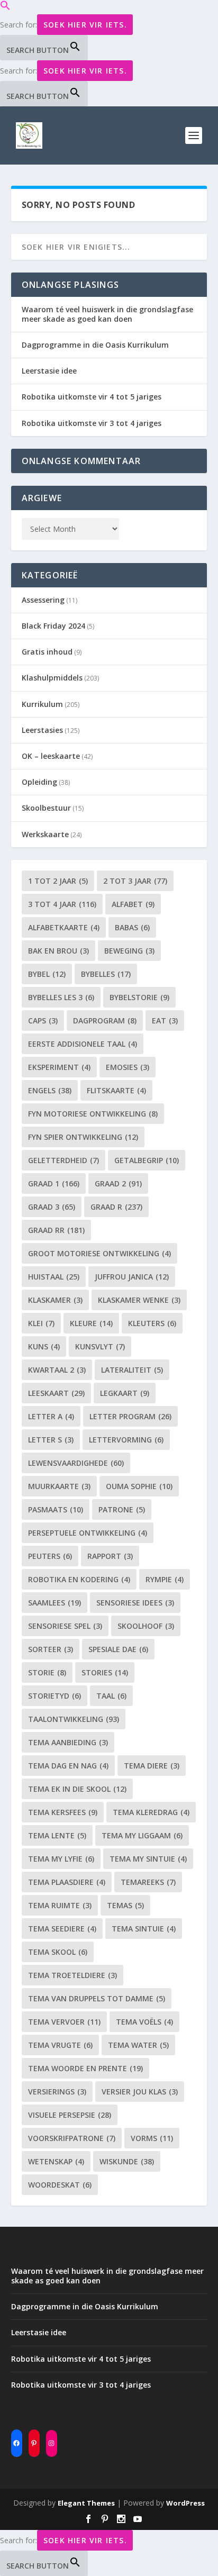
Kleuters (152, 1323)
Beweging (129, 951)
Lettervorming (126, 1440)
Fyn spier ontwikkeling (83, 1137)
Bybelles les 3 (61, 997)
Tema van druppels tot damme (97, 1998)
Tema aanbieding (68, 1742)
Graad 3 (52, 1207)
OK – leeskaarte (51, 756)
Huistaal (54, 1277)
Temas (125, 1905)
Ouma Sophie (139, 1486)
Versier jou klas (140, 2092)
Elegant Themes (86, 2503)
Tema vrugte (60, 2045)
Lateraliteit (132, 1370)
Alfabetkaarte (64, 927)
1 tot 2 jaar (58, 881)
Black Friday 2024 (53, 626)
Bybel (47, 974)
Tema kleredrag (151, 1812)
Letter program (130, 1416)
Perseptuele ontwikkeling (88, 1533)
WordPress (185, 2503)
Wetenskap (56, 2161)
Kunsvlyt (100, 1346)
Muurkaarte (59, 1486)
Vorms (152, 2138)
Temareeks (148, 1882)
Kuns (44, 1346)
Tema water (138, 2045)
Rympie (165, 1579)
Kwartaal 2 (57, 1370)
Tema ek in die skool (77, 1789)
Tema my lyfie (61, 1859)
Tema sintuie (144, 1929)
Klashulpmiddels (52, 678)
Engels (50, 1090)
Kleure (91, 1323)
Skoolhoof (146, 1626)
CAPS (43, 1021)
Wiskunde (127, 2161)
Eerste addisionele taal (83, 1044)
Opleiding (39, 782)
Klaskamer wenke (139, 1300)
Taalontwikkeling (74, 1719)
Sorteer (51, 1649)
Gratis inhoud (47, 652)
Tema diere (152, 1766)
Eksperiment (59, 1067)
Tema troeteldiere (72, 1975)
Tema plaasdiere (67, 1882)
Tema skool (58, 1952)
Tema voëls (144, 2022)
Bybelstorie (139, 997)
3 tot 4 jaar (62, 904)
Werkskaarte (45, 834)
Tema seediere (62, 1929)
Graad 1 (54, 1183)
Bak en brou (58, 951)
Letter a (51, 1416)
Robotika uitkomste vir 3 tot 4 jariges (92, 423)
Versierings (57, 2092)
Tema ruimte (60, 1905)
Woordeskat (60, 2185)
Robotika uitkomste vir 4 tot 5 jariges (92, 397)
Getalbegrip (147, 1160)
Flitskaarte (116, 1090)
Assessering (43, 600)
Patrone (122, 1509)
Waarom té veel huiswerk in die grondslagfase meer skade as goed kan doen (107, 314)
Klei (41, 1323)
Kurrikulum (42, 704)
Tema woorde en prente (85, 2068)
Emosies (128, 1067)
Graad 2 (118, 1183)
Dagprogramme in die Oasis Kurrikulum (95, 345)
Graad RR (56, 1230)
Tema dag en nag (68, 1766)
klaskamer (55, 1300)
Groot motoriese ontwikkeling (99, 1253)
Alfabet (133, 904)
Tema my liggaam (142, 1835)
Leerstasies (42, 730)
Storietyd (54, 1696)
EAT (165, 1021)
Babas (132, 927)
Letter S (51, 1440)
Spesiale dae (118, 1649)
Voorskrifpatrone (72, 2138)
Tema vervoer (64, 2022)
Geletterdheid (63, 1160)
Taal (111, 1696)
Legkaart (125, 1393)
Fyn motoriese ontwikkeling (93, 1114)
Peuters (50, 1556)
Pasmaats (56, 1509)
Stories (105, 1672)
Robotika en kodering (79, 1579)
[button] (5, 8)
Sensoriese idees (135, 1603)
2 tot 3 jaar (135, 881)
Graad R (116, 1207)
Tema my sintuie (148, 1859)
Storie (47, 1672)
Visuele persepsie (70, 2115)
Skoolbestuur (46, 808)
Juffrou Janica (132, 1277)
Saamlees (54, 1603)
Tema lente (57, 1835)
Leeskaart (56, 1393)
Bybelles (106, 974)
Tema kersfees (63, 1812)
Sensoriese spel (65, 1626)
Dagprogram (105, 1021)
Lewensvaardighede (76, 1463)
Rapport (110, 1556)
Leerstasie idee (49, 371)
